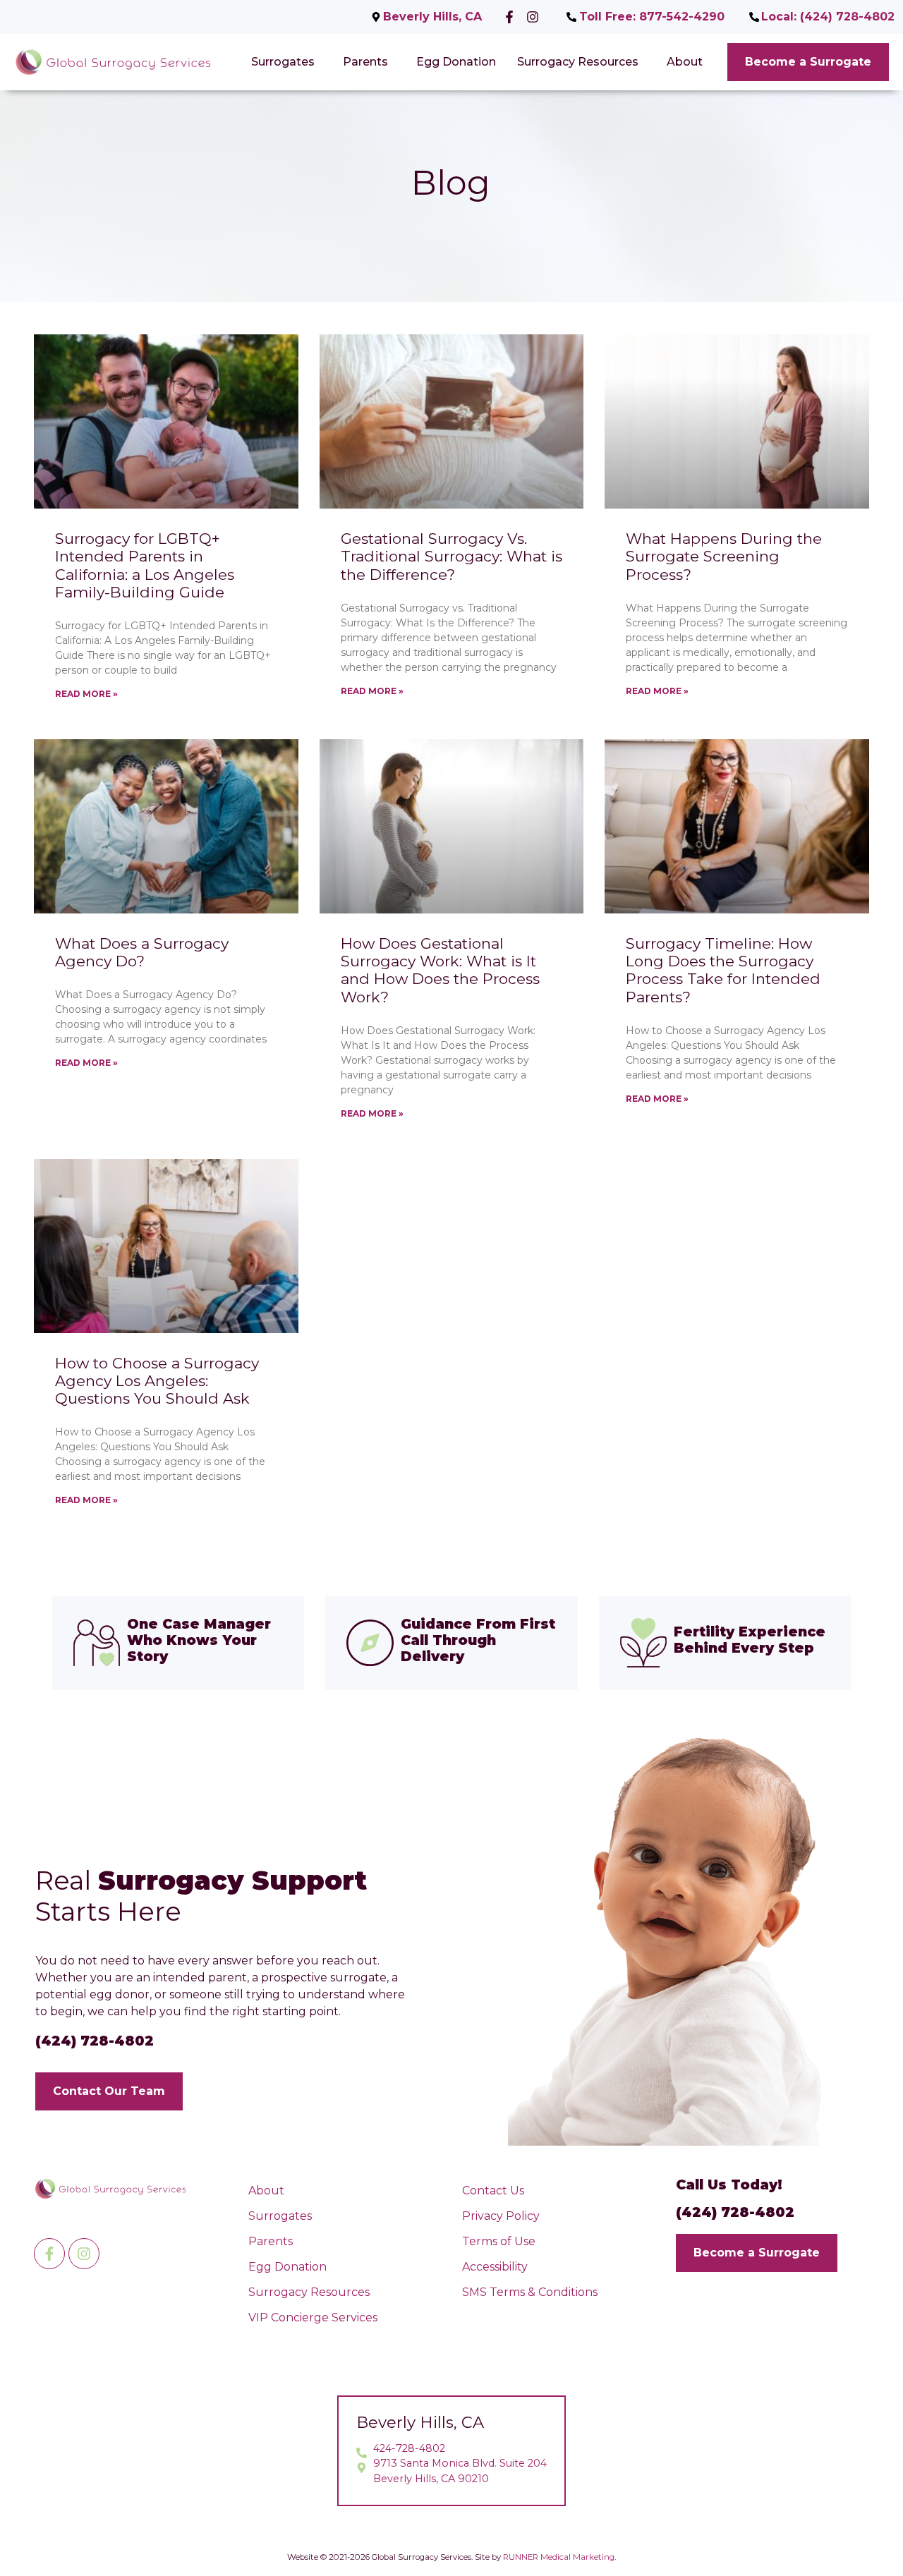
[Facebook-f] (49, 2254)
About (685, 62)
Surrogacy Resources (578, 62)
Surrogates (283, 62)
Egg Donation (456, 62)
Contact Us (493, 2191)
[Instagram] (84, 2254)
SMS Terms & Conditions (530, 2292)
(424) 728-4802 (95, 2041)
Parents (365, 62)
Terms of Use (499, 2241)
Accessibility (495, 2267)
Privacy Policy (501, 2216)
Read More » (86, 694)
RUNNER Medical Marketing (559, 2557)
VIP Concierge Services (313, 2317)
